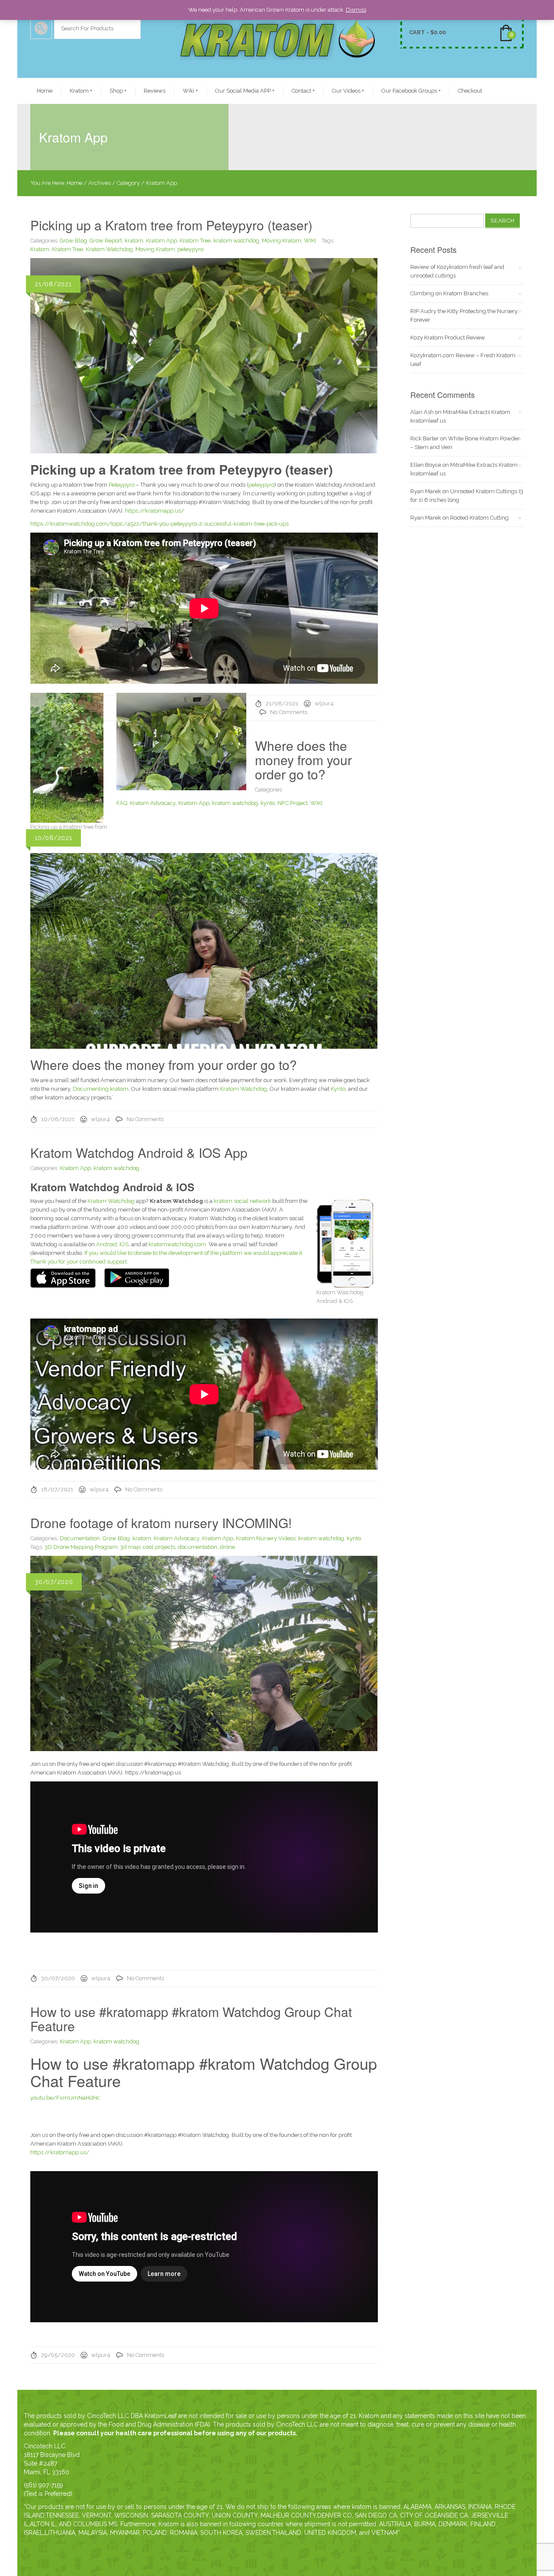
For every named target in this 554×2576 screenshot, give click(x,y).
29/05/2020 (58, 2355)
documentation (198, 1547)
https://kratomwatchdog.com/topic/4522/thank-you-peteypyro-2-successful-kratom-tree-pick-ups (159, 524)
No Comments (289, 712)
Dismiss (356, 10)
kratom (134, 241)
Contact (303, 91)
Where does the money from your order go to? (303, 760)
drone (227, 1547)
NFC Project (293, 803)
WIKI (310, 241)
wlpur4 (324, 703)
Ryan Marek (426, 491)
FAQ (122, 803)
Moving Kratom (282, 241)
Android (106, 1244)
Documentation (80, 1538)
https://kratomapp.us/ (155, 511)
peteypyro (190, 249)
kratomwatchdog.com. (178, 1244)
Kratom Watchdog (109, 249)
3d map (130, 1547)
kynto (268, 803)
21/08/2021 (282, 703)
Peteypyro (122, 485)
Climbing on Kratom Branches (449, 293)
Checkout (470, 91)
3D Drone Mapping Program (81, 1547)
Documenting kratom (101, 1089)
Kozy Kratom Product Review (448, 338)
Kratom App (161, 241)
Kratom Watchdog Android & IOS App (139, 1152)
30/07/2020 (58, 1978)
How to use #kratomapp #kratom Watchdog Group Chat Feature (191, 2019)
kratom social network (242, 1201)
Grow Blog (73, 241)
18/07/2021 (57, 1489)
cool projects (159, 1547)
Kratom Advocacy (153, 803)
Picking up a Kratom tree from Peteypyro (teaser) (171, 225)
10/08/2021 (58, 1119)
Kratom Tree (195, 241)
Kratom (81, 91)
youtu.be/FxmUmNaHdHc (65, 2098)
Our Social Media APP (245, 91)
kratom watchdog (236, 241)
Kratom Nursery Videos (266, 1538)
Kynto (338, 1089)
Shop (118, 91)
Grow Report (106, 241)
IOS (124, 1244)
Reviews (155, 91)
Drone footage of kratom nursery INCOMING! (161, 1523)
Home (45, 91)
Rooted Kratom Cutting (479, 518)
